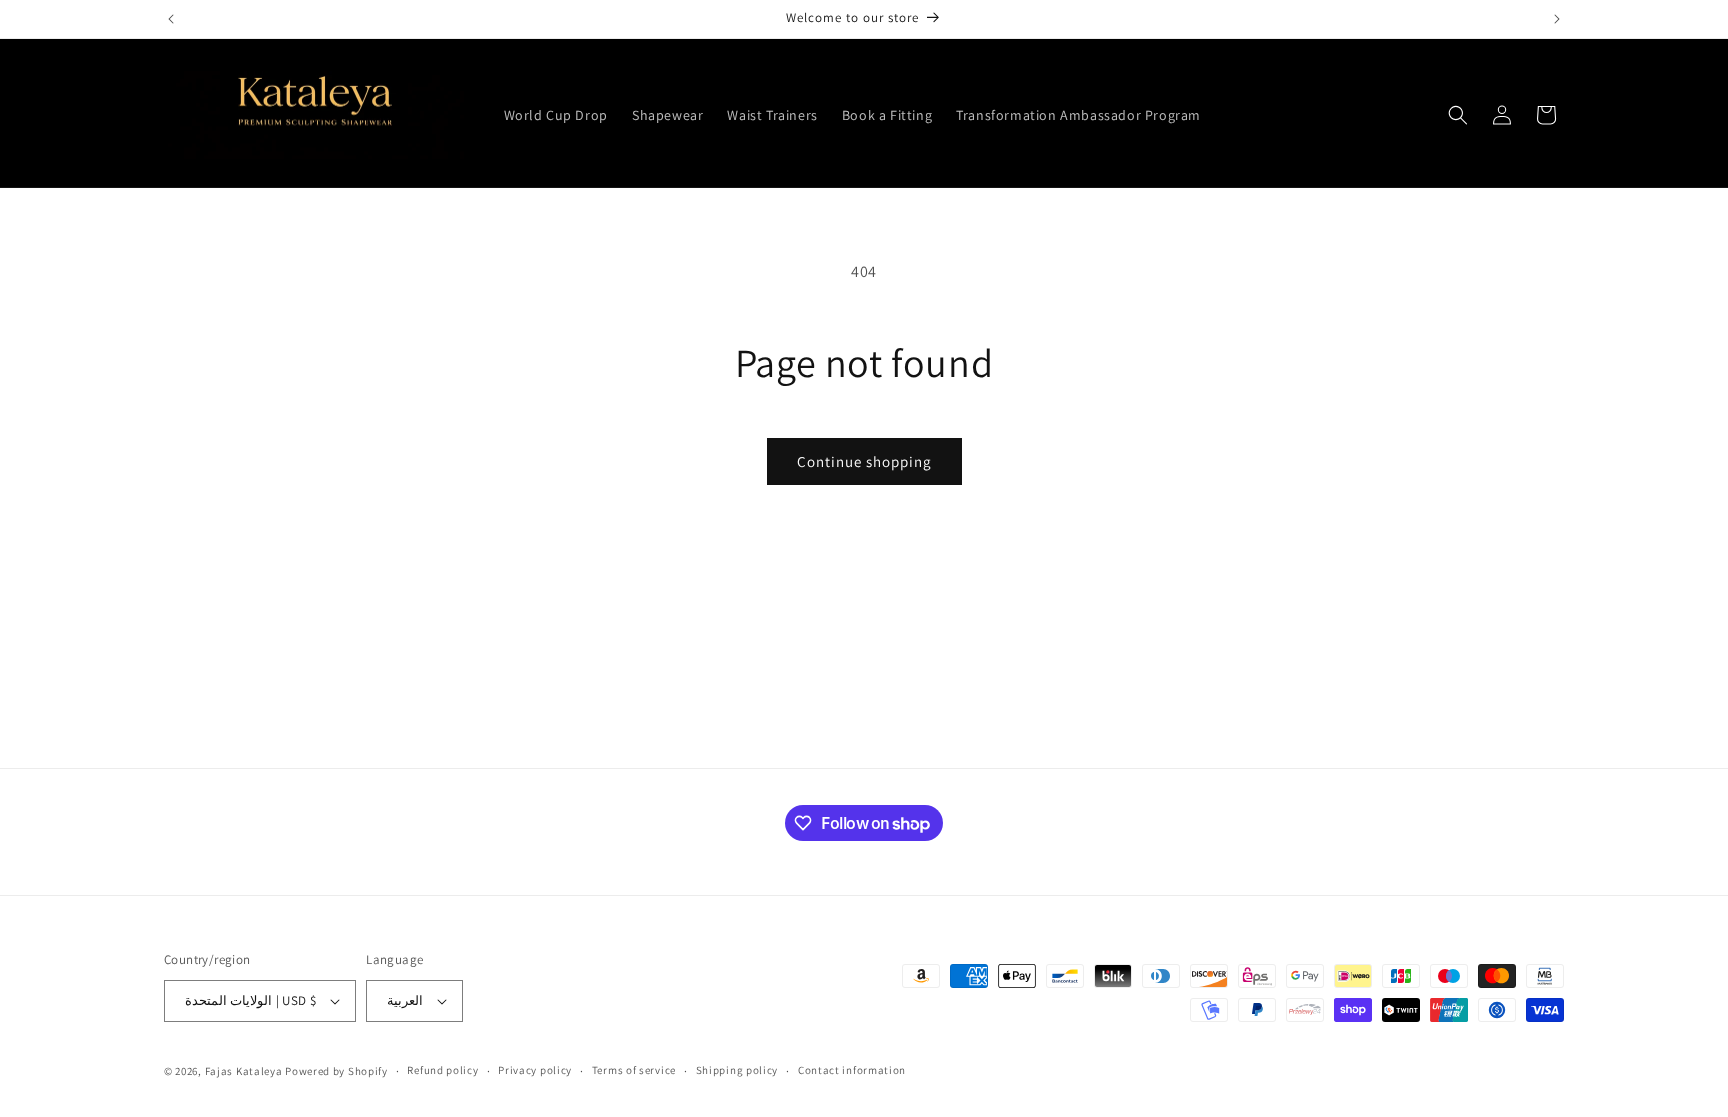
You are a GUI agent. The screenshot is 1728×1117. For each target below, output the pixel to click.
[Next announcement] (1557, 19)
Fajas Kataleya (244, 1071)
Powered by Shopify (336, 1071)
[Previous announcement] (171, 19)
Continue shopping (864, 461)
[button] (1458, 115)
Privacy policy (535, 1070)
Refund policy (442, 1070)
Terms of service (634, 1070)
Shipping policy (737, 1070)
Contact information (852, 1070)
